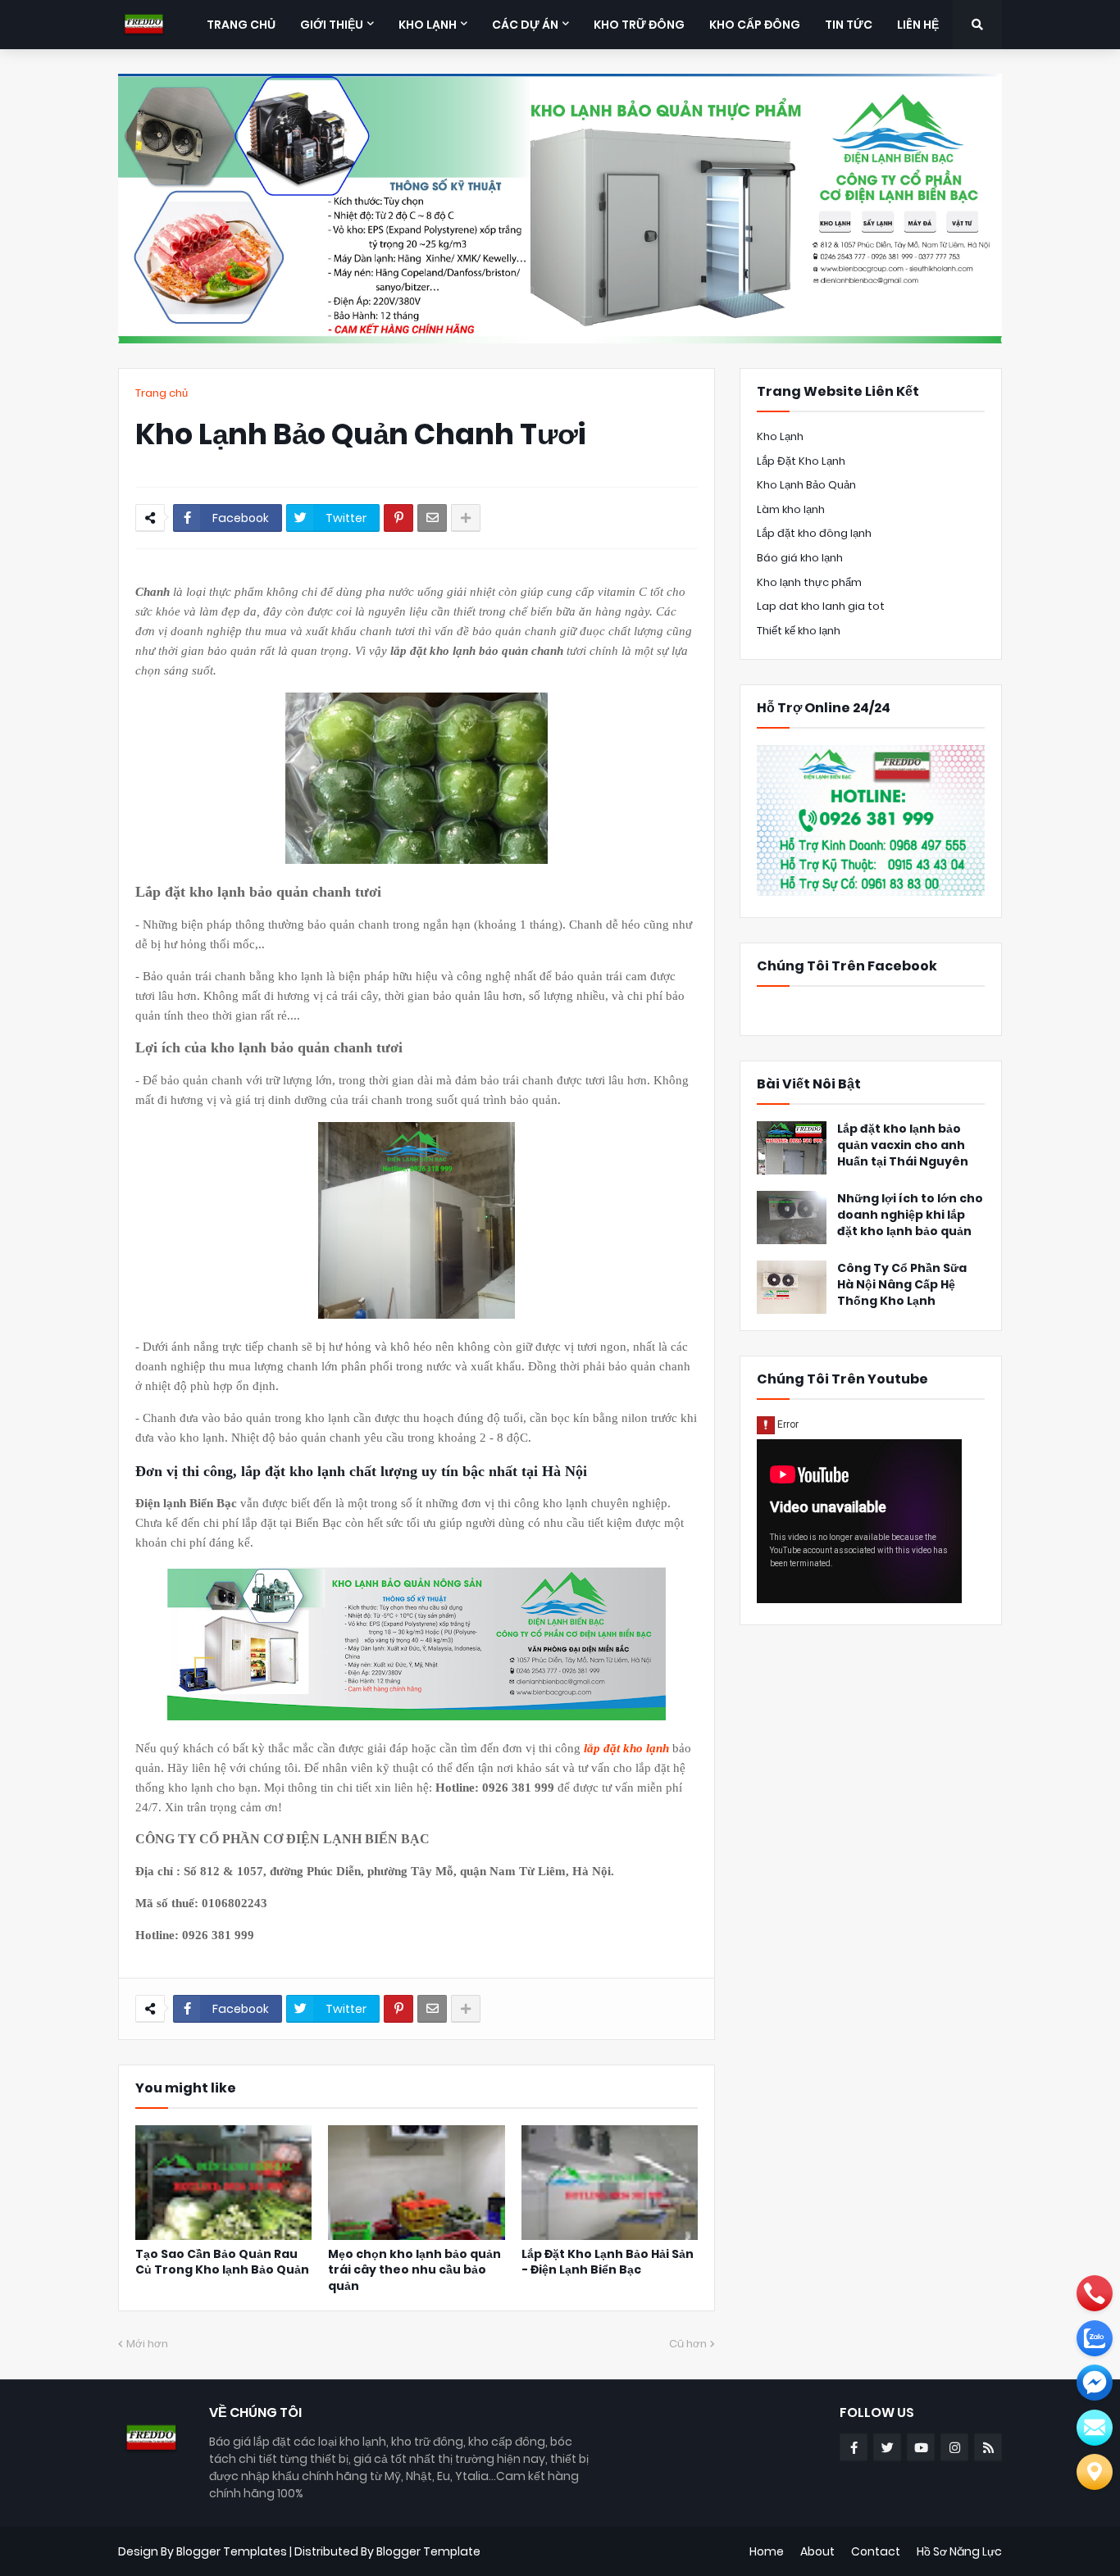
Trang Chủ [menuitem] (241, 25)
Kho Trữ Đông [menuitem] (639, 25)
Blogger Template (428, 2551)
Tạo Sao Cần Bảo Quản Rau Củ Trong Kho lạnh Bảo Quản (222, 2263)
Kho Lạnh (780, 436)
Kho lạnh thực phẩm (809, 582)
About (817, 2551)
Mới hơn (147, 2344)
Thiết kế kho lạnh (799, 631)
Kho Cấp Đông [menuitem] (755, 25)
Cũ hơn (688, 2344)
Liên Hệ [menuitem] (918, 25)
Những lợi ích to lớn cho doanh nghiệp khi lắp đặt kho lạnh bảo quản (910, 1215)
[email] (1095, 2383)
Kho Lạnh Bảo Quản (806, 485)
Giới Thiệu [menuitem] (332, 25)
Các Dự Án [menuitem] (525, 25)
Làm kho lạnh (791, 509)
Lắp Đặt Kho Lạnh (801, 461)
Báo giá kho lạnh (800, 558)
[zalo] (1095, 2338)
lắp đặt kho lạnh (628, 1748)
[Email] (432, 518)
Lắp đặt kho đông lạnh (814, 533)
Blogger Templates (232, 2551)
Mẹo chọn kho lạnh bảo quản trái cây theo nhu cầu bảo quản (414, 2270)
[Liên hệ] (1095, 2472)
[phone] (1095, 2293)
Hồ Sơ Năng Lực (959, 2551)
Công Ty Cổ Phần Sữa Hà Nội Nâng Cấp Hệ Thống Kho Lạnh (902, 1284)
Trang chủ (162, 393)
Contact (876, 2551)
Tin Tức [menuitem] (849, 25)
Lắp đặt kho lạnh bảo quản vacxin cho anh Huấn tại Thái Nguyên (903, 1145)
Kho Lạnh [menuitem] (428, 25)
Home (767, 2551)
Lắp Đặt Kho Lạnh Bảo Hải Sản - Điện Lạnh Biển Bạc (608, 2263)
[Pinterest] (398, 518)
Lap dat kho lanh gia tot (821, 606)
